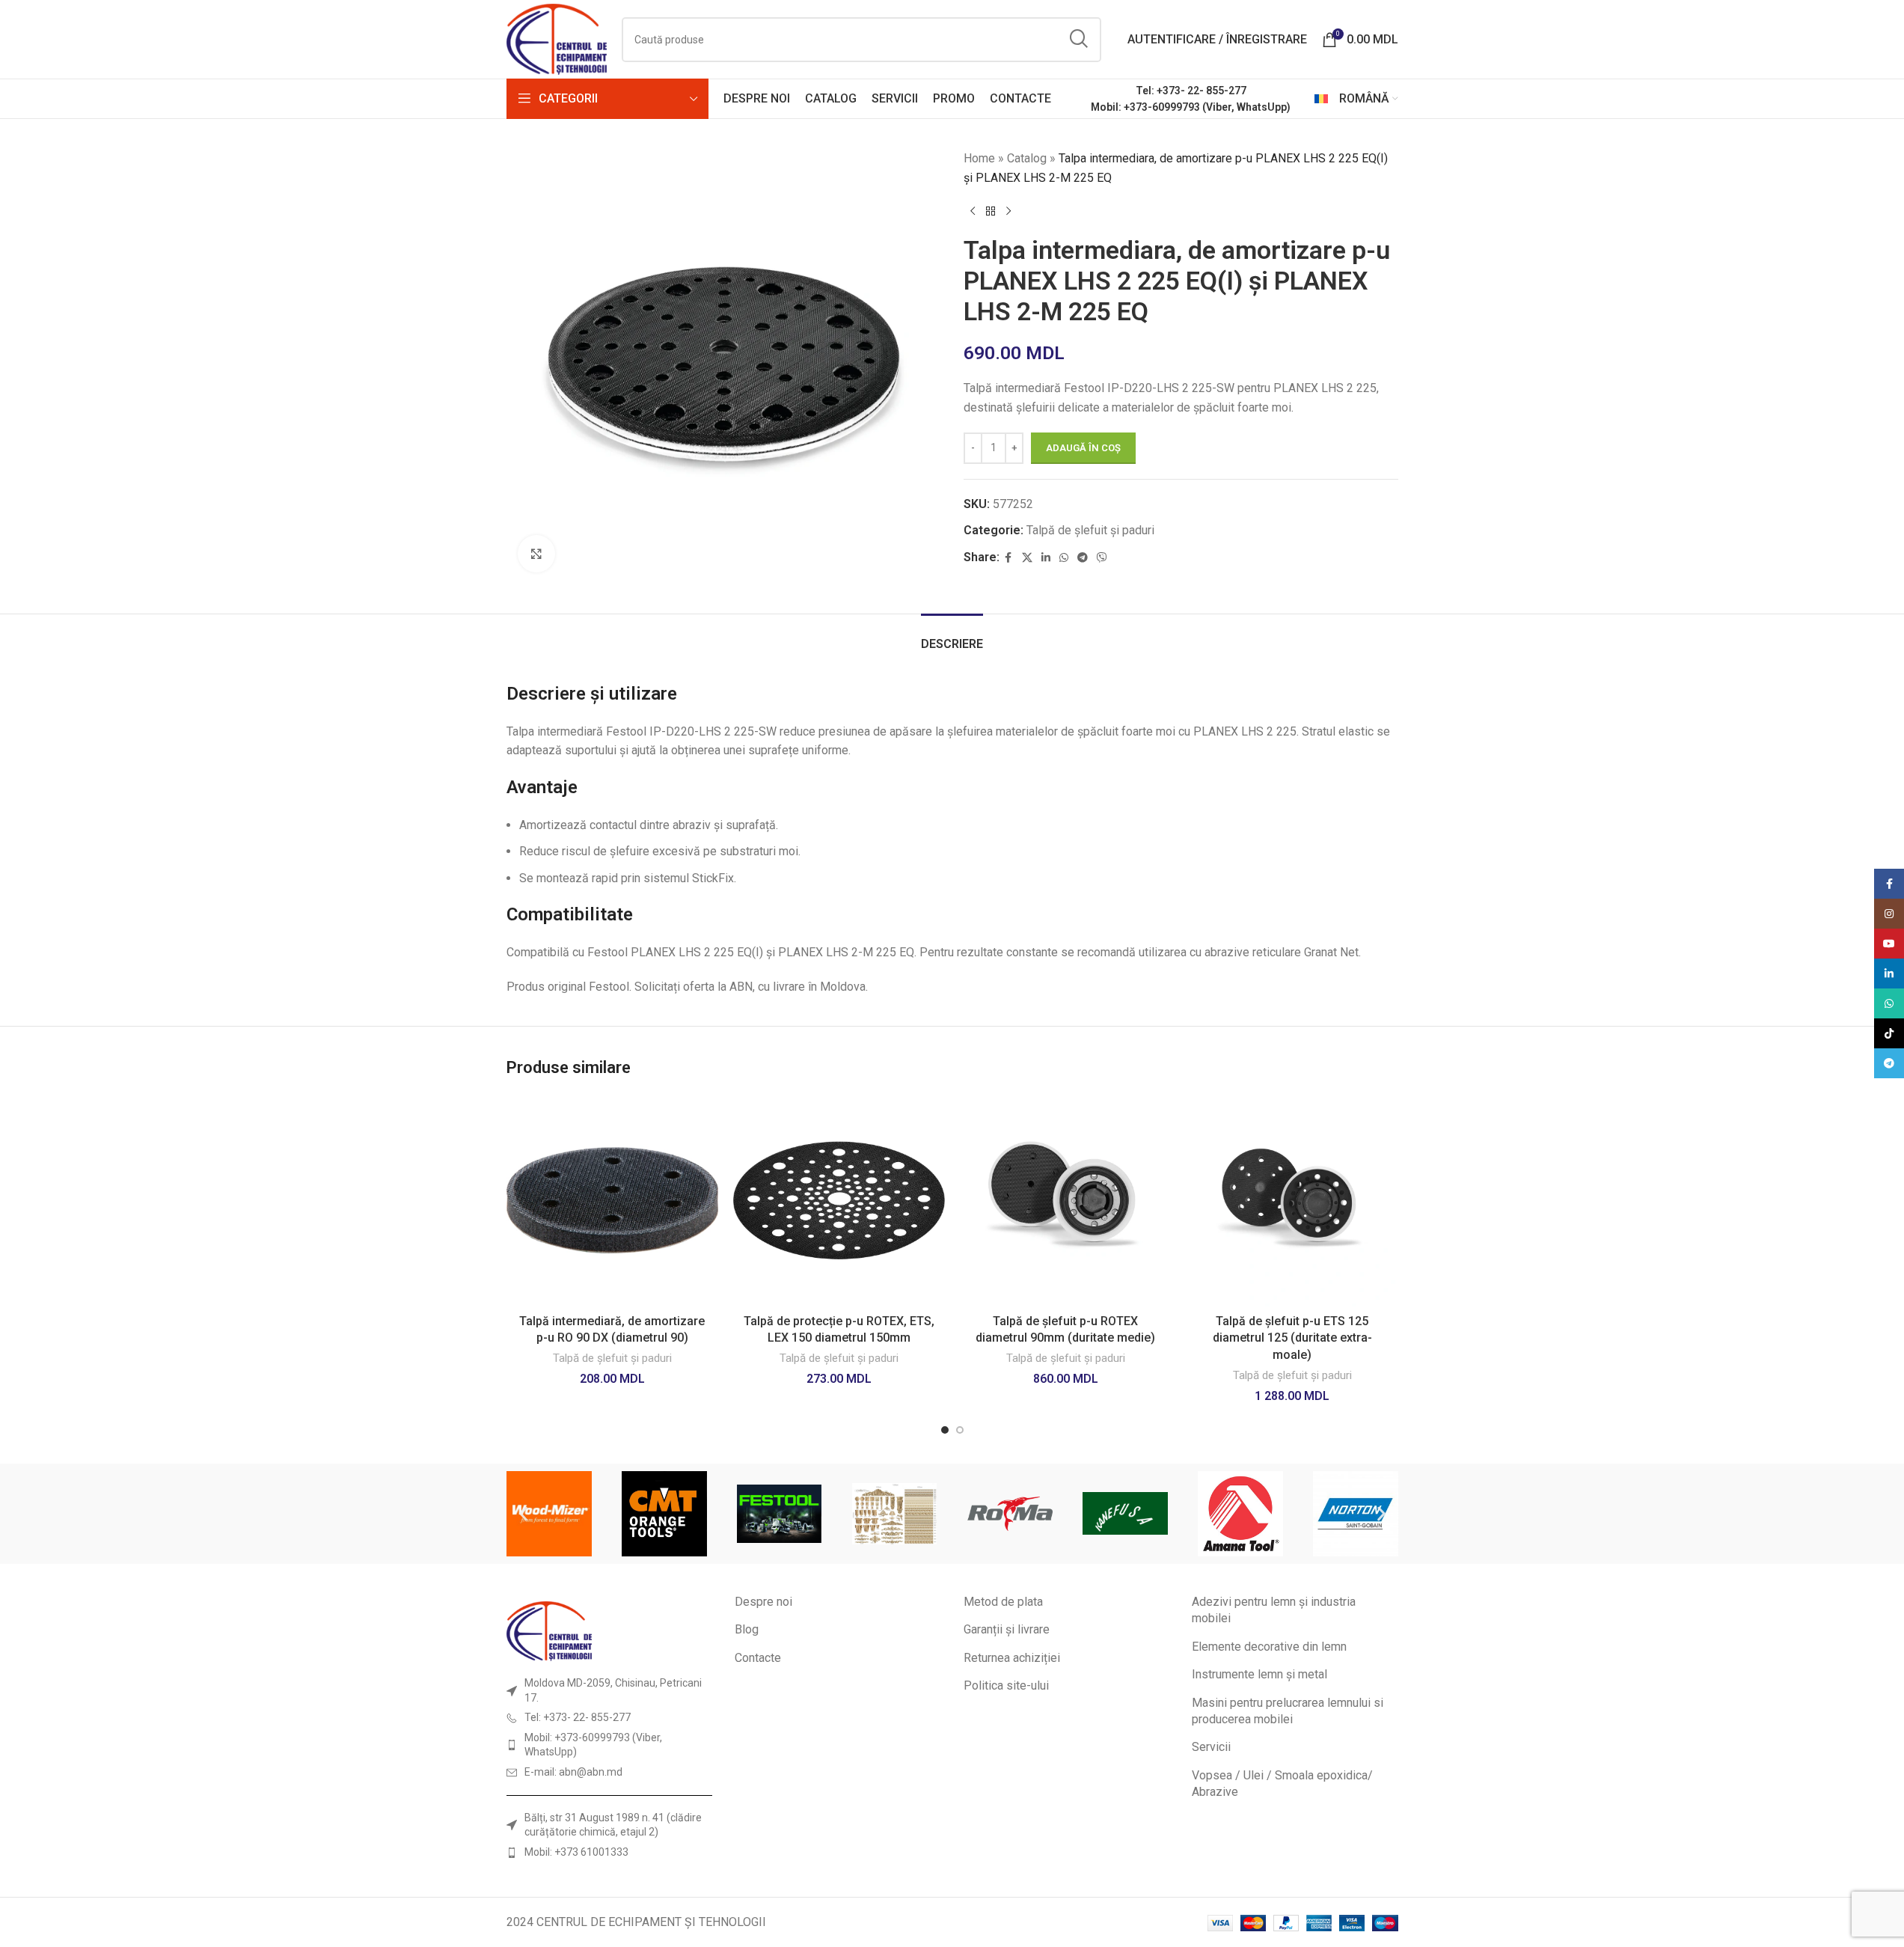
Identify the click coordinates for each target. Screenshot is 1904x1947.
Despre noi (763, 1602)
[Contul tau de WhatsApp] (1064, 558)
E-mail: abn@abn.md (573, 1772)
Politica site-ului (1006, 1685)
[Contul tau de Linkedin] (1046, 558)
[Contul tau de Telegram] (1083, 558)
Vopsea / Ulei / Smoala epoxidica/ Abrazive (1282, 1784)
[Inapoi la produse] (991, 211)
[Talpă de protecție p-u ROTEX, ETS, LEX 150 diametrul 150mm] (839, 1201)
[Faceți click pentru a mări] (536, 554)
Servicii (1211, 1747)
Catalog (1027, 158)
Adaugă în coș (1083, 448)
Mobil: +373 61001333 (576, 1852)
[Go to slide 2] (960, 1430)
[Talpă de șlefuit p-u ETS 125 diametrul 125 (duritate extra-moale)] (1292, 1201)
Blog (747, 1629)
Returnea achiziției (1012, 1658)
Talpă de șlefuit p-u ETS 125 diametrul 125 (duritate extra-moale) (1292, 1338)
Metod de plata (1003, 1602)
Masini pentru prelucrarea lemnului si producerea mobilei (1288, 1711)
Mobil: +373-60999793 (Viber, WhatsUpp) (1191, 107)
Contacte (758, 1658)
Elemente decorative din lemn (1269, 1647)
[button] (523, 1513)
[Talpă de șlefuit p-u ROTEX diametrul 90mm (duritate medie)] (1066, 1201)
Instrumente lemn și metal (1259, 1674)
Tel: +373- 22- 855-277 (1191, 91)
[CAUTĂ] (1079, 40)
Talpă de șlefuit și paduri (1090, 530)
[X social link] (1027, 558)
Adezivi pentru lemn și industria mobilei (1274, 1610)
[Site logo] (557, 39)
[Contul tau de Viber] (1102, 558)
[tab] (952, 636)
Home (979, 158)
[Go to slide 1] (945, 1430)
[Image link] (549, 1630)
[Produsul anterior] (973, 211)
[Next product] (1008, 211)
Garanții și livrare (1007, 1629)
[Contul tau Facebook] (1008, 558)
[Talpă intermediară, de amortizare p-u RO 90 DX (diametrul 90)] (612, 1201)
